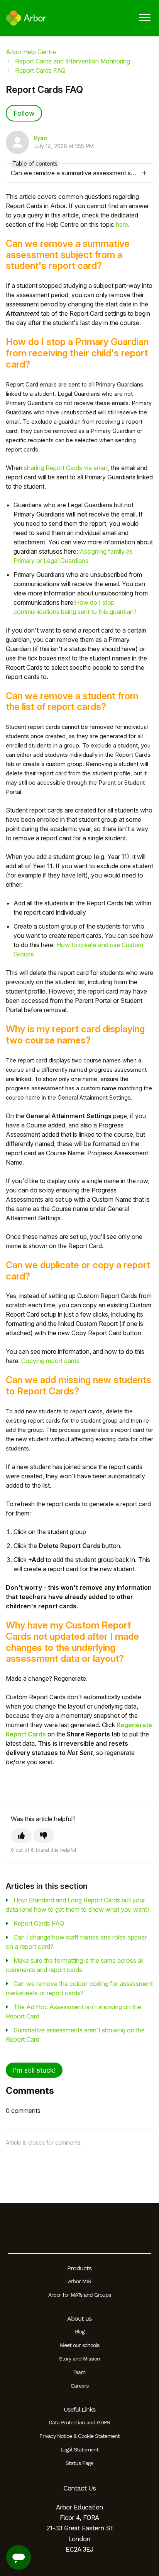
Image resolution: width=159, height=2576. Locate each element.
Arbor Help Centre (31, 52)
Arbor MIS (79, 2281)
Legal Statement (79, 2449)
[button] (145, 17)
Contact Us (79, 2488)
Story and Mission (79, 2359)
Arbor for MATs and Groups (79, 2295)
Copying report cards (50, 1361)
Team (79, 2372)
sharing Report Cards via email (66, 468)
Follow (24, 113)
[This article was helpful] (21, 1836)
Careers (79, 2386)
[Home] (26, 18)
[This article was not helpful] (44, 1836)
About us (79, 2319)
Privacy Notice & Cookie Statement (79, 2436)
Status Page (79, 2463)
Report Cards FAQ (40, 70)
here (122, 224)
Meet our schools (79, 2345)
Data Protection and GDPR (79, 2422)
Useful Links (79, 2409)
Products (79, 2268)
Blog (79, 2331)
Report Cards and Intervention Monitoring (73, 61)
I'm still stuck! (34, 2070)
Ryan (40, 138)
